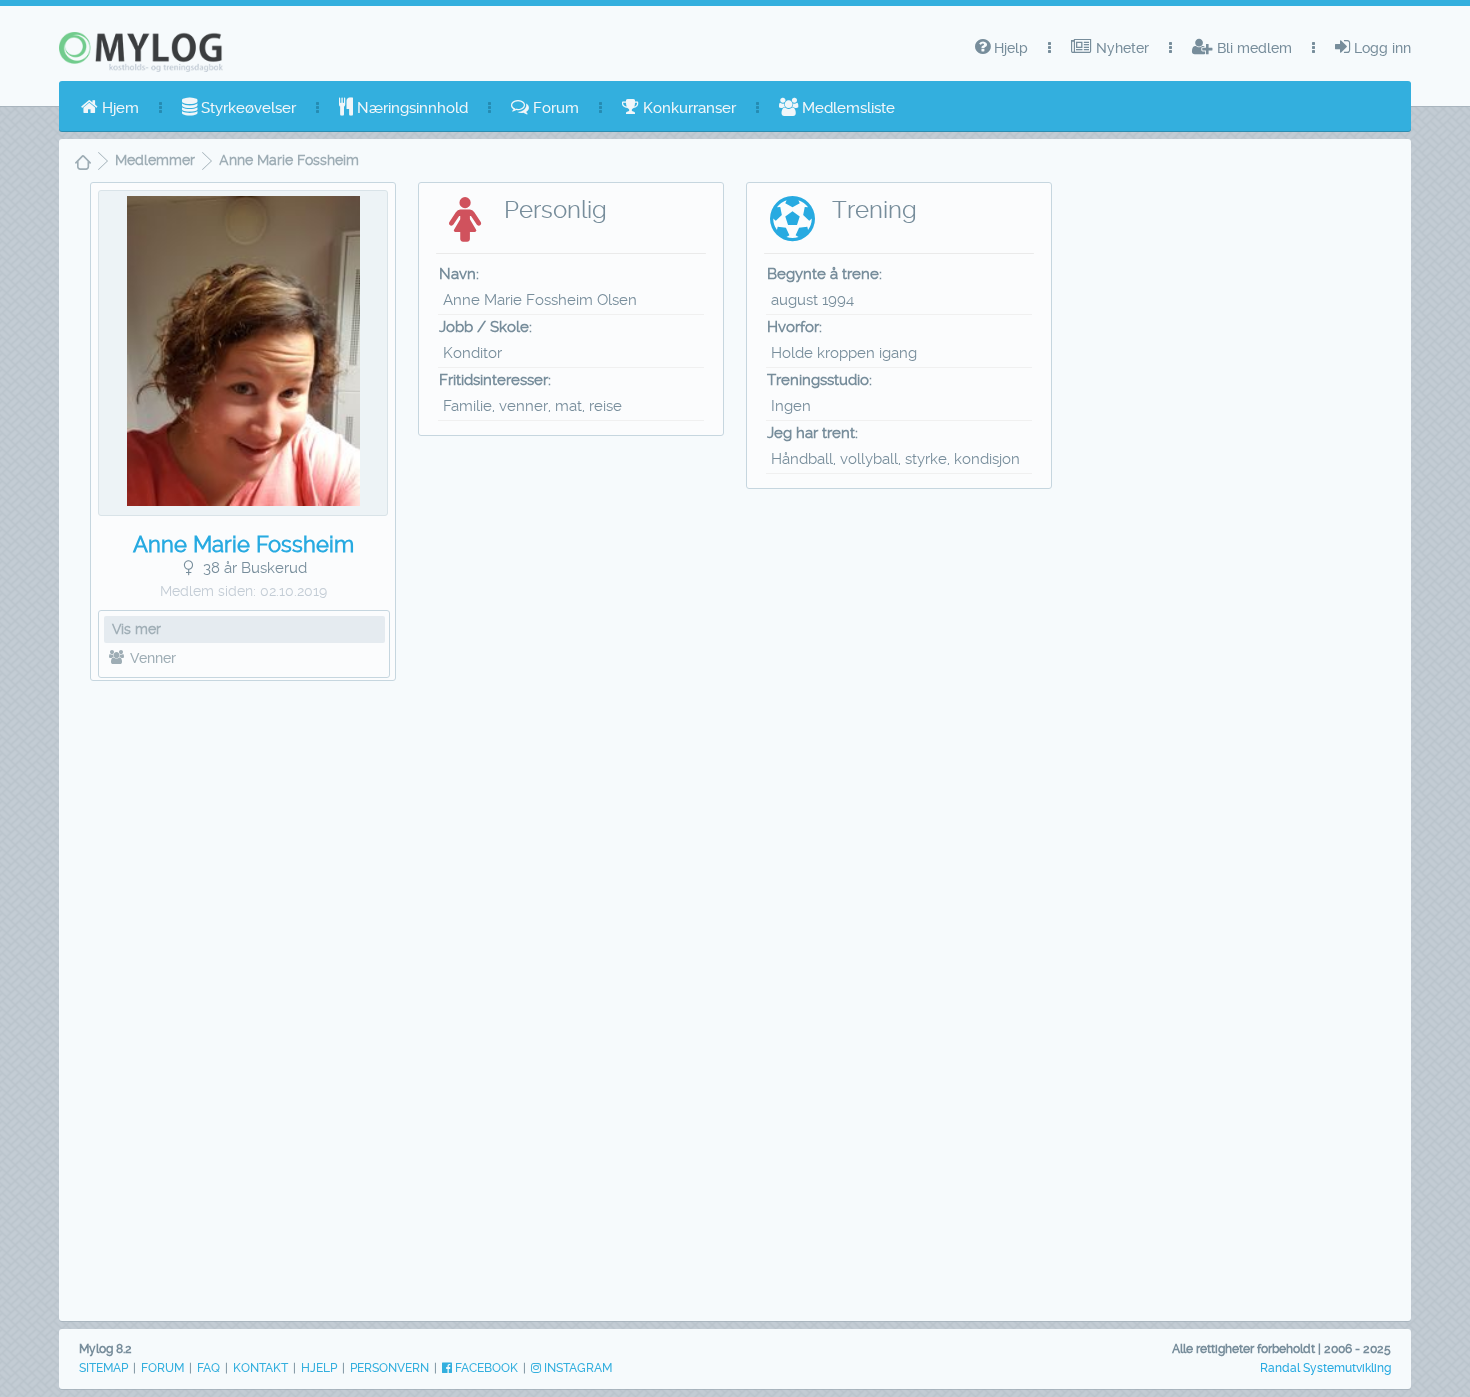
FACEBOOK (485, 1368)
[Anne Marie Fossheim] (243, 501)
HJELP (319, 1368)
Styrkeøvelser (246, 108)
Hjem (118, 108)
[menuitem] (110, 108)
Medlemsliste (846, 108)
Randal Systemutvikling (1325, 1368)
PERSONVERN (389, 1368)
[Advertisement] (243, 997)
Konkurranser (687, 108)
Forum (554, 108)
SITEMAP (103, 1368)
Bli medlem (1252, 48)
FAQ (208, 1368)
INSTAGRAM (576, 1368)
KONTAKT (260, 1368)
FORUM (162, 1368)
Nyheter (1120, 48)
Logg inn (1380, 48)
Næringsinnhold (410, 108)
